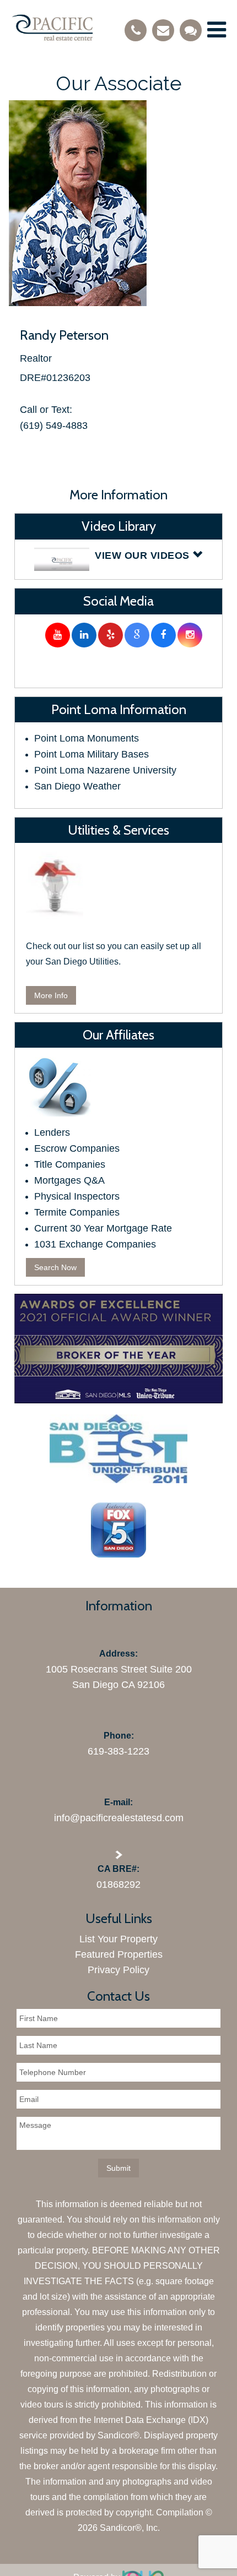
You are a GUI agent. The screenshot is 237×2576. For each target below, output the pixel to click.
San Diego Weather (77, 786)
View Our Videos (144, 555)
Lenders (52, 1132)
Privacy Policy (118, 1970)
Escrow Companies (77, 1148)
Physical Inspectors (77, 1196)
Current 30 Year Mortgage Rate (103, 1228)
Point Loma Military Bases (91, 754)
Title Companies (70, 1164)
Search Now (55, 1267)
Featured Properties (119, 1954)
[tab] (119, 560)
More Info (51, 995)
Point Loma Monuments (87, 738)
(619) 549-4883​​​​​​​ (54, 426)
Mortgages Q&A (69, 1180)
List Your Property (118, 1939)
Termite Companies (77, 1212)
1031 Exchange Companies (95, 1244)
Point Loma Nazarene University (105, 770)
